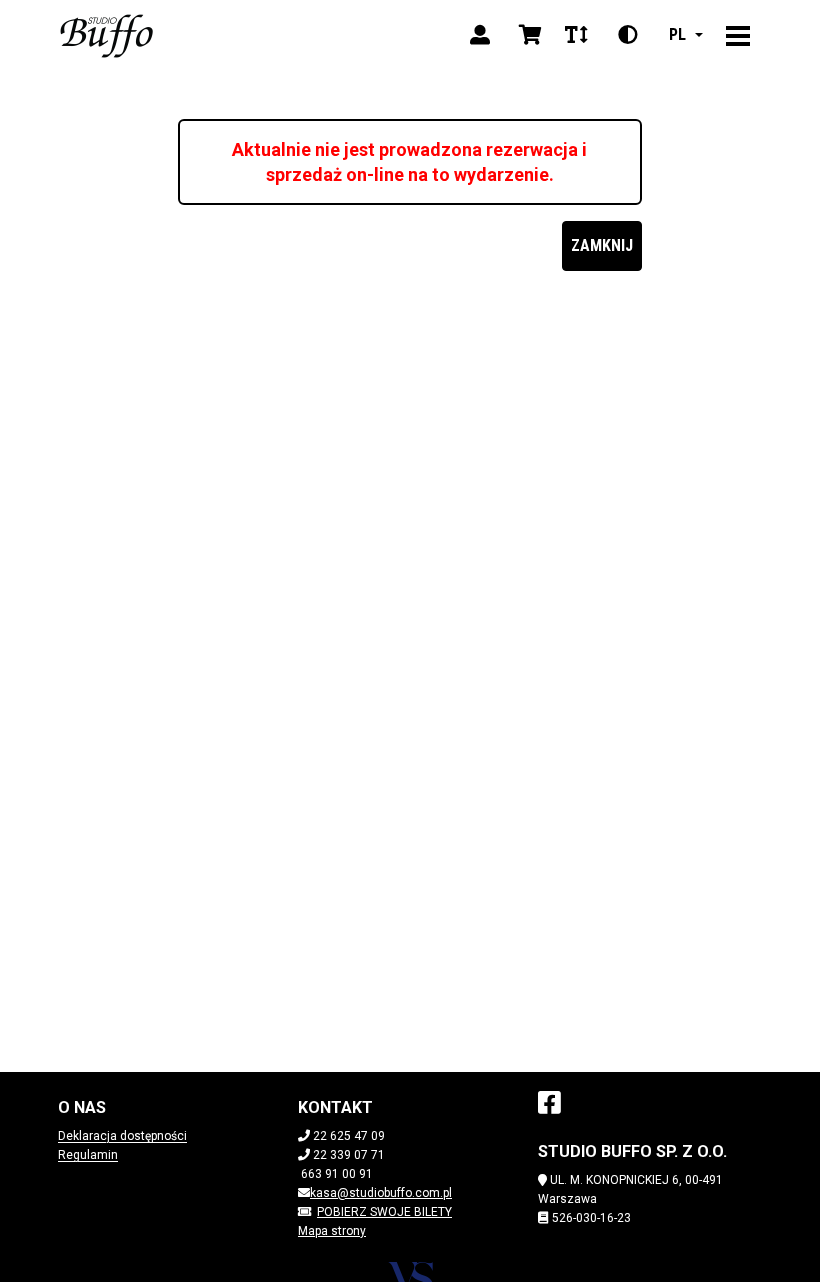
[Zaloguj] (480, 35)
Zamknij (602, 245)
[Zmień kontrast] (628, 35)
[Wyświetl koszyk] (530, 35)
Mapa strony (332, 1231)
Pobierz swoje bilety (384, 1212)
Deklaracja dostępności (122, 1136)
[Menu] (738, 35)
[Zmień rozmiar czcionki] (576, 35)
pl (677, 34)
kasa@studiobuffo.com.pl (381, 1193)
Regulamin (88, 1155)
